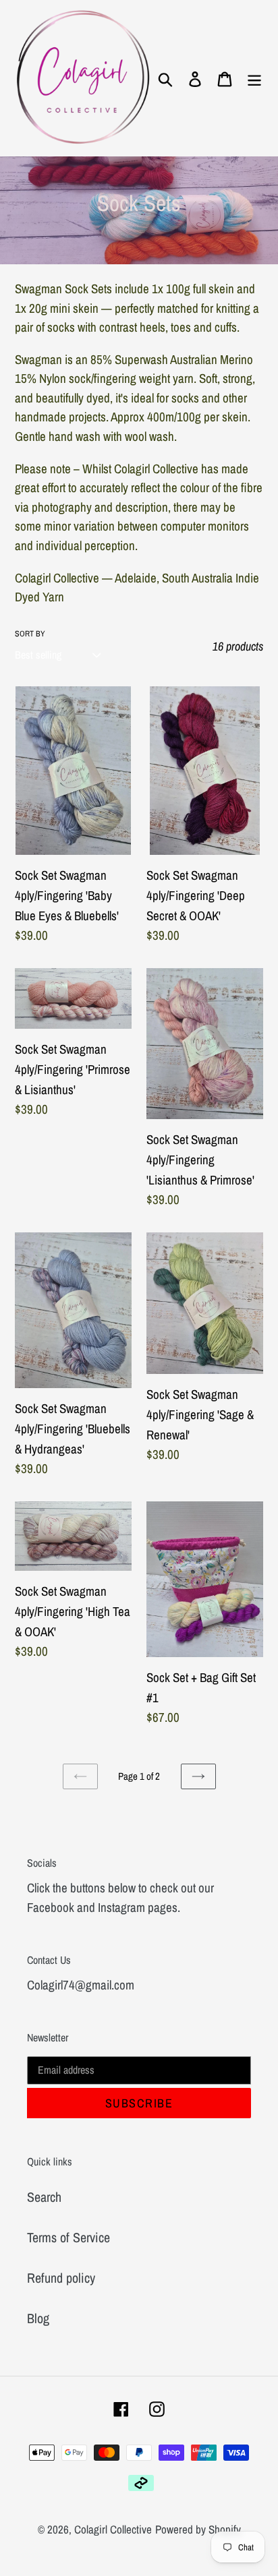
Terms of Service (68, 2237)
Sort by (30, 634)
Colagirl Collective (113, 2529)
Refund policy (61, 2278)
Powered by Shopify (198, 2529)
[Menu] (254, 78)
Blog (38, 2318)
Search (44, 2197)
